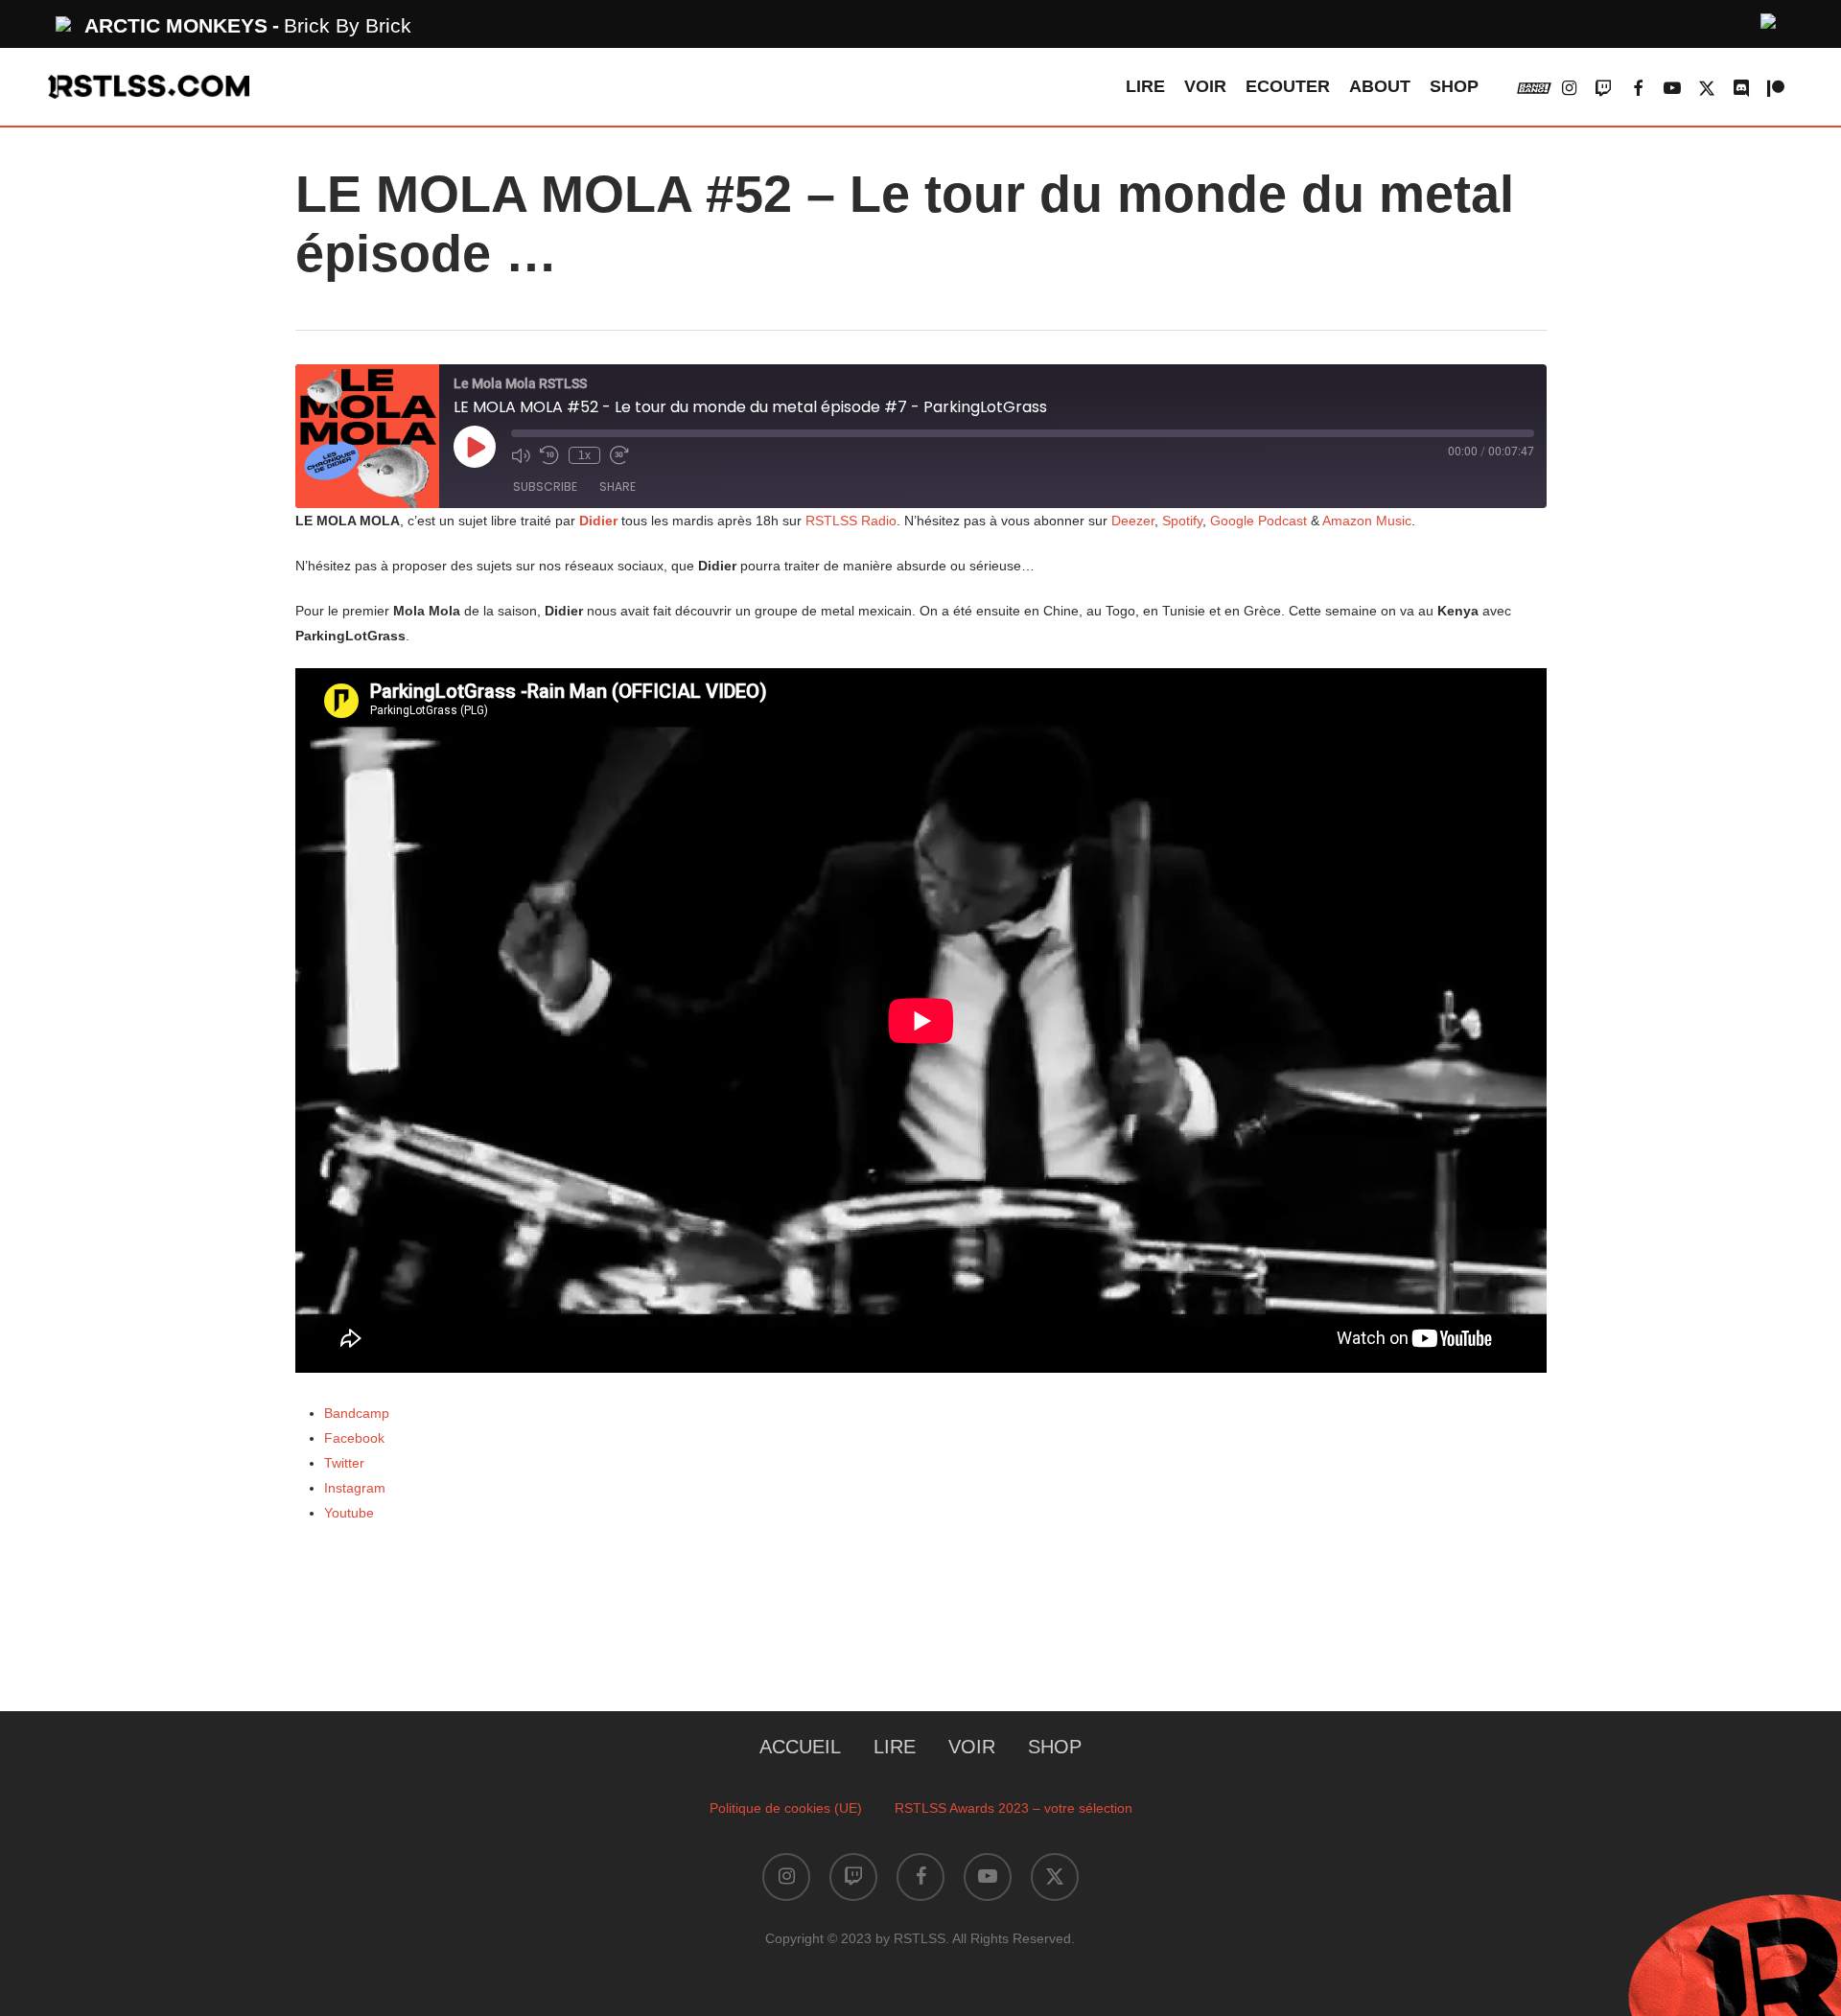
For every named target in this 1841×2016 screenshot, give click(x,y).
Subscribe (545, 487)
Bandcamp (357, 1413)
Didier (598, 521)
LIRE (895, 1747)
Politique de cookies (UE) (786, 1808)
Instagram (355, 1488)
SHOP (1055, 1747)
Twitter (344, 1463)
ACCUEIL (800, 1747)
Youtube (349, 1513)
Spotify (1182, 521)
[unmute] (1769, 19)
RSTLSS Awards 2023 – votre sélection (1014, 1808)
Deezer (1133, 521)
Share (618, 487)
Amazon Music (1367, 521)
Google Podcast (1258, 521)
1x (584, 455)
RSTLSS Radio (849, 521)
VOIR (972, 1747)
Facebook (354, 1438)
